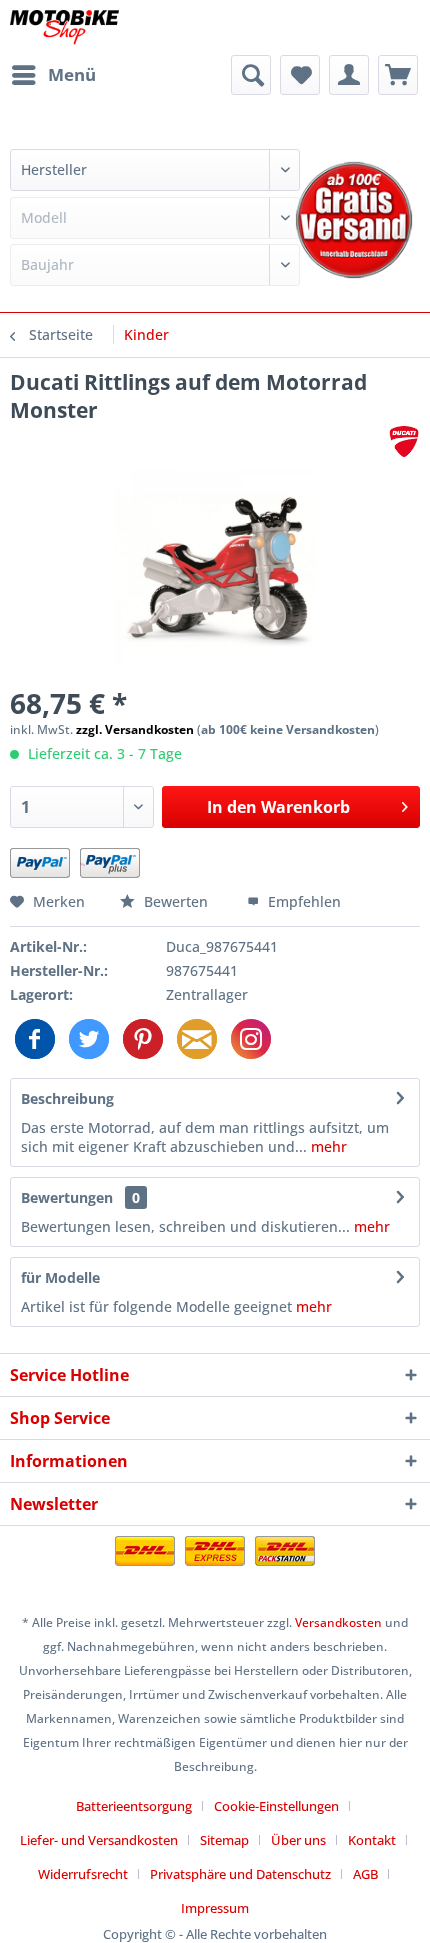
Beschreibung (67, 1098)
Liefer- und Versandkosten (99, 1840)
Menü (72, 74)
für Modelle (60, 1277)
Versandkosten (338, 1622)
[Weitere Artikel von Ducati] (404, 441)
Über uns (298, 1840)
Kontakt (372, 1840)
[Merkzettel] (300, 75)
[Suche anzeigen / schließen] (251, 75)
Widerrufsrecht (83, 1874)
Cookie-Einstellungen (276, 1806)
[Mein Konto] (349, 75)
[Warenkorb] (398, 75)
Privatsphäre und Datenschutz (240, 1874)
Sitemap (224, 1840)
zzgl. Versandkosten (135, 729)
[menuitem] (53, 75)
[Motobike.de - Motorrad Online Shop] (64, 27)
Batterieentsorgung (134, 1806)
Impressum (215, 1908)
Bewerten (176, 901)
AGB (365, 1874)
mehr (327, 1146)
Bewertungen (67, 1197)
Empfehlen (302, 901)
